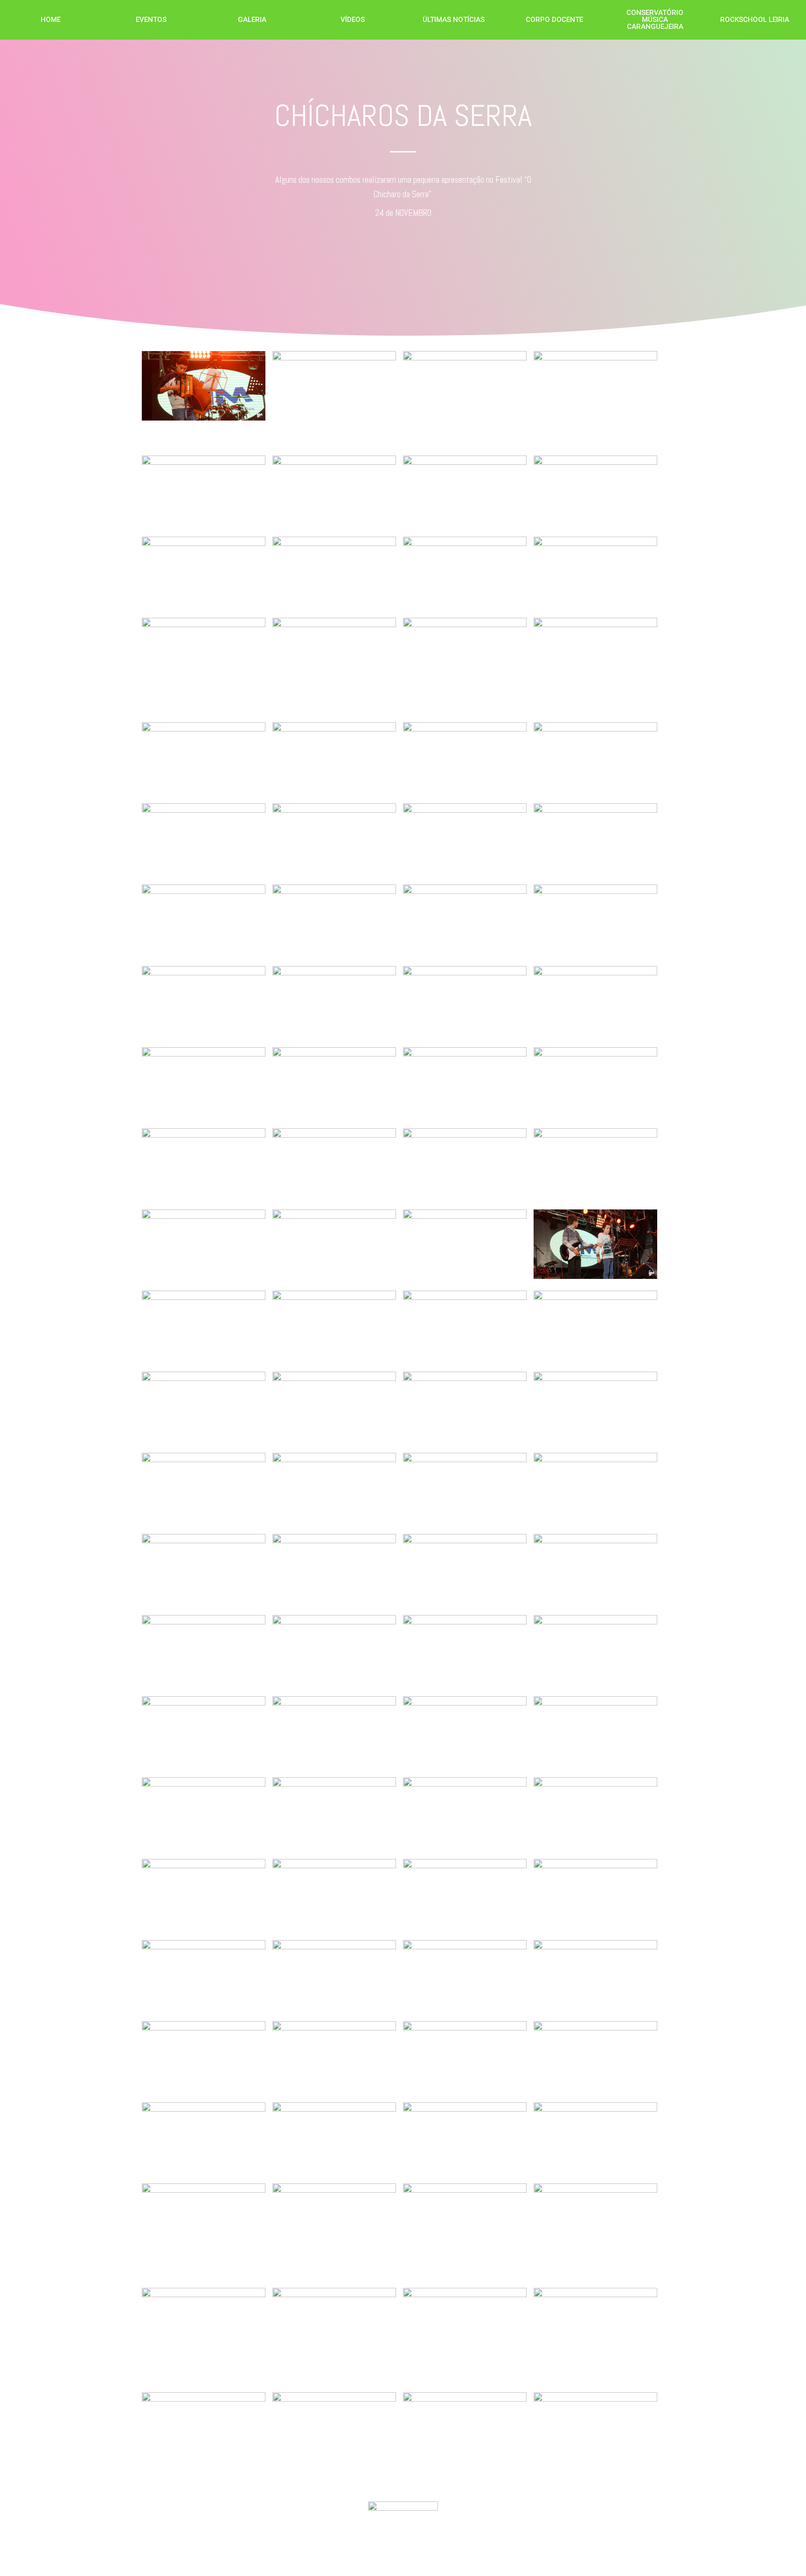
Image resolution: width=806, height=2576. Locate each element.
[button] (51, 20)
